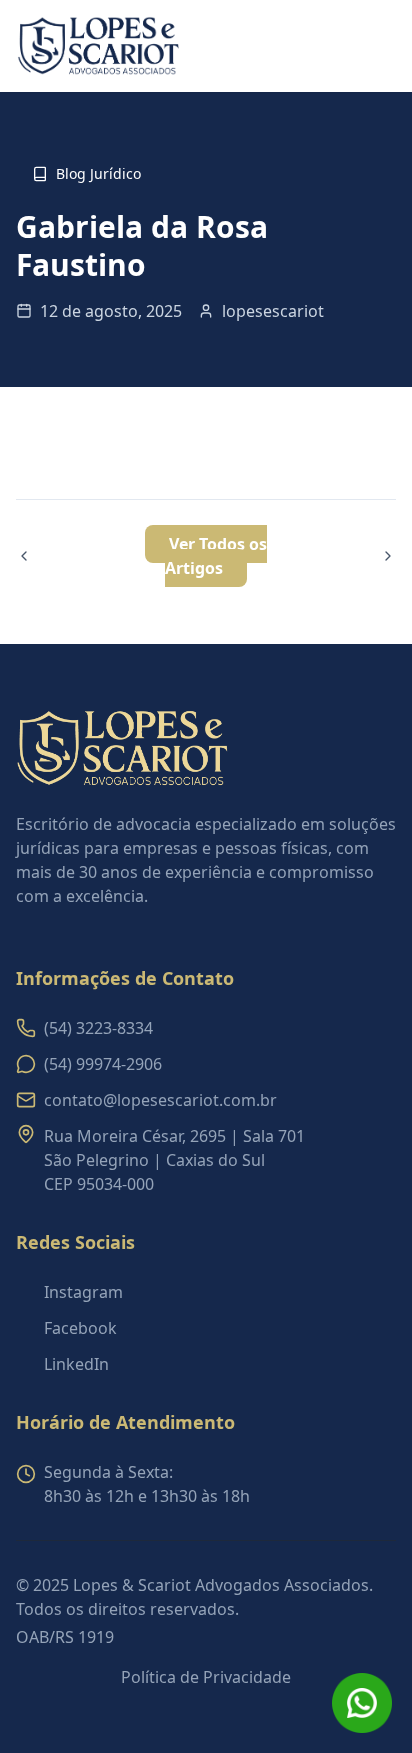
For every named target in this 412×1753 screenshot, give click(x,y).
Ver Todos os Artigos (216, 556)
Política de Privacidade (206, 1677)
